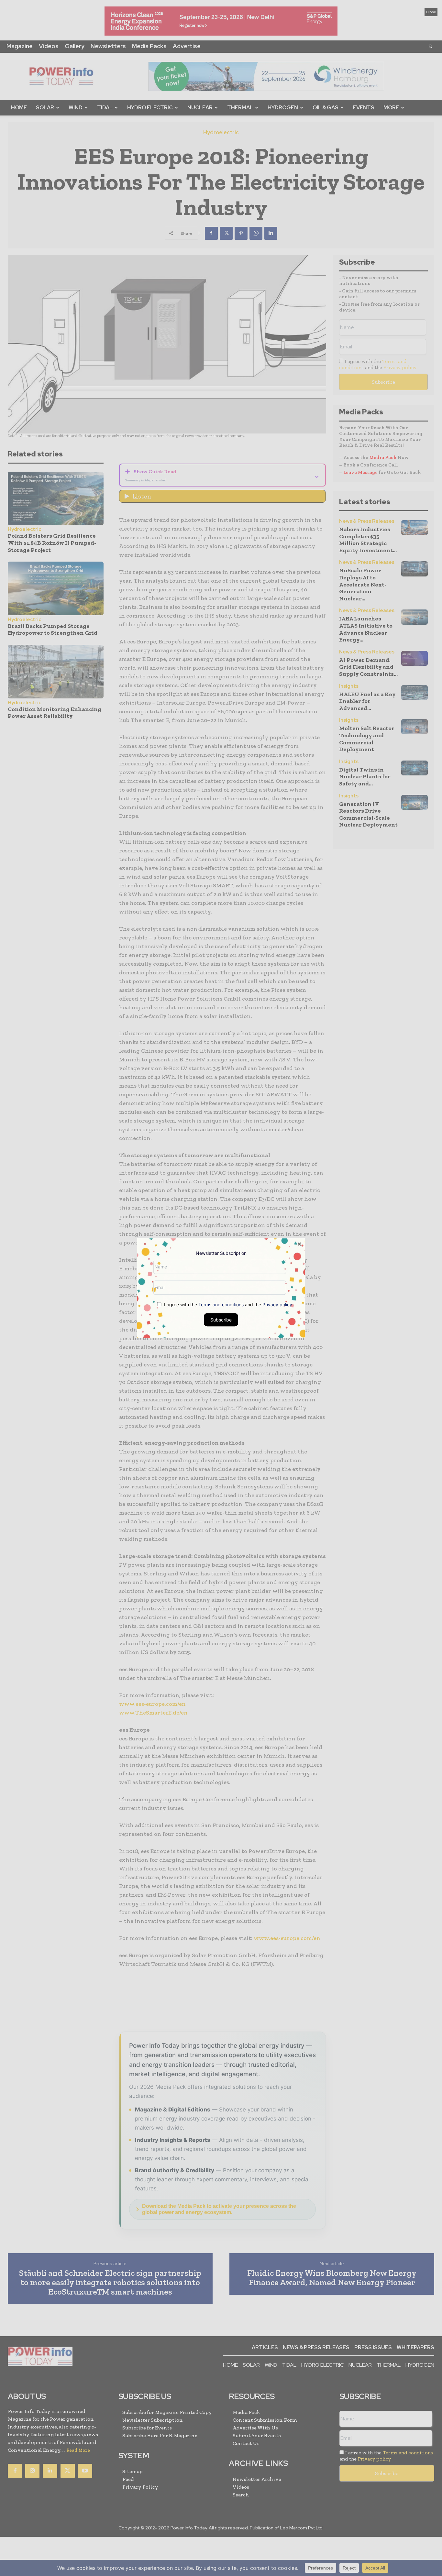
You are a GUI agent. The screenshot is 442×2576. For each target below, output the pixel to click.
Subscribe (221, 1319)
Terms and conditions (221, 1304)
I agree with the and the (227, 1304)
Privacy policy (277, 1304)
